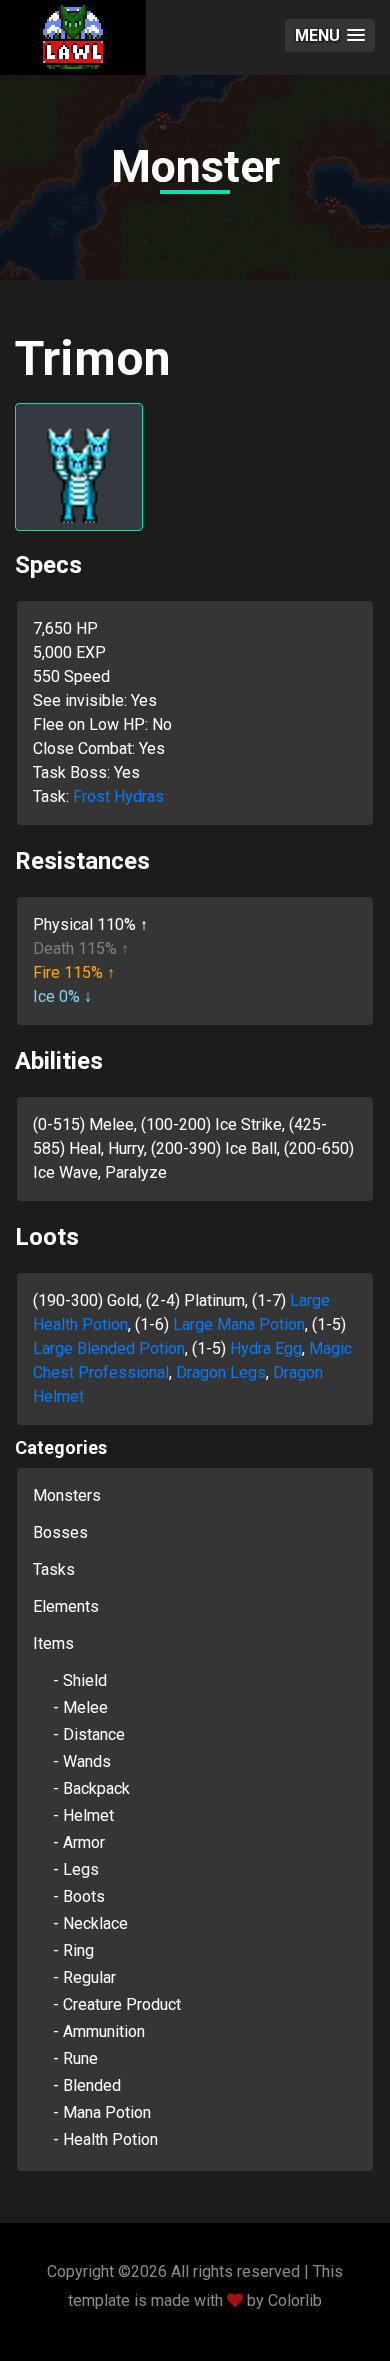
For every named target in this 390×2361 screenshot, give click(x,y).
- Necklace (90, 1923)
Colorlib (295, 2300)
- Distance (89, 1734)
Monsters (67, 1495)
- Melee (80, 1707)
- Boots (79, 1896)
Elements (66, 1606)
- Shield (80, 1680)
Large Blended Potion (109, 1348)
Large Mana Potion (239, 1324)
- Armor (79, 1842)
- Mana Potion (102, 2112)
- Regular (84, 1977)
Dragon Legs (221, 1372)
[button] (330, 35)
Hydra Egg (266, 1348)
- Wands (82, 1761)
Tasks (54, 1569)
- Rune (75, 2058)
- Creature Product (117, 2004)
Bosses (60, 1532)
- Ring (73, 1950)
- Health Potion (105, 2139)
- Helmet (83, 1815)
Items (53, 1643)
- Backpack (91, 1788)
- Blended (87, 2085)
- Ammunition (99, 2031)
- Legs (76, 1869)
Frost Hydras (118, 796)
